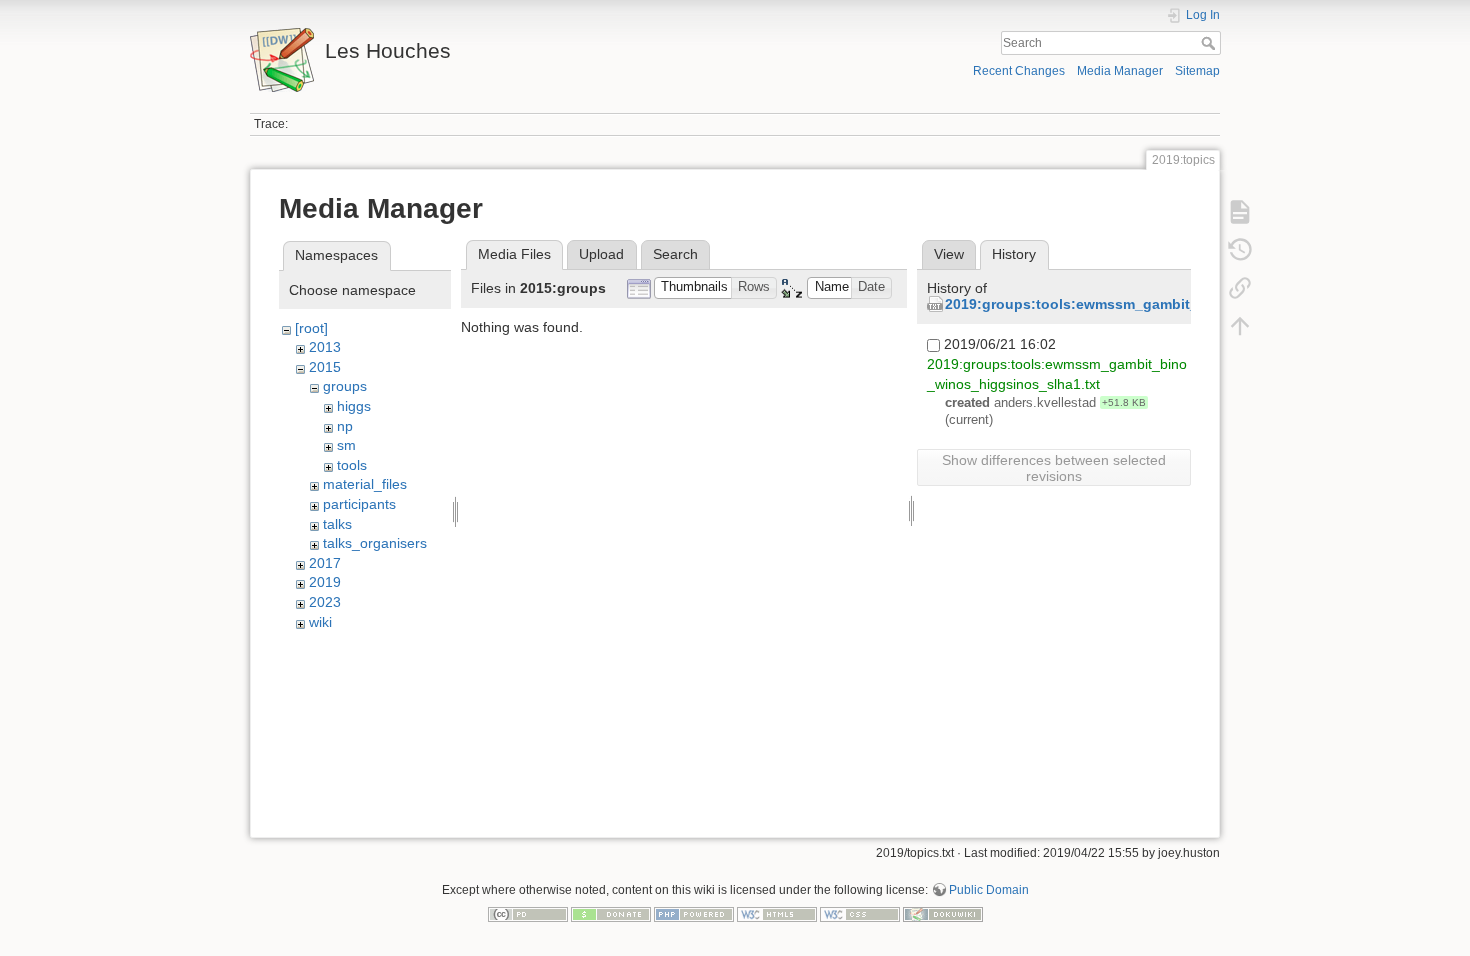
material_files (365, 484)
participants (359, 504)
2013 (325, 347)
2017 (325, 563)
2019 (325, 582)
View (949, 254)
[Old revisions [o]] (1240, 250)
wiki (320, 622)
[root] (311, 328)
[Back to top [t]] (1240, 326)
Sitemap (1197, 71)
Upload (601, 254)
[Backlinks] (1240, 288)
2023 (325, 602)
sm (346, 445)
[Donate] (611, 913)
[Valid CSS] (860, 913)
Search (1210, 43)
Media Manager (1120, 71)
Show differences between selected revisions (1054, 468)
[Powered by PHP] (694, 913)
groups (345, 386)
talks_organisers (375, 543)
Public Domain (989, 890)
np (345, 426)
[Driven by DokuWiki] (943, 913)
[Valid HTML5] (777, 913)
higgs (354, 406)
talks (337, 524)
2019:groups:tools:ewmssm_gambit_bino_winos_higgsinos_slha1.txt (1183, 304)
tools (352, 465)
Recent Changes (1019, 71)
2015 (325, 367)
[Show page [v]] (1240, 212)
